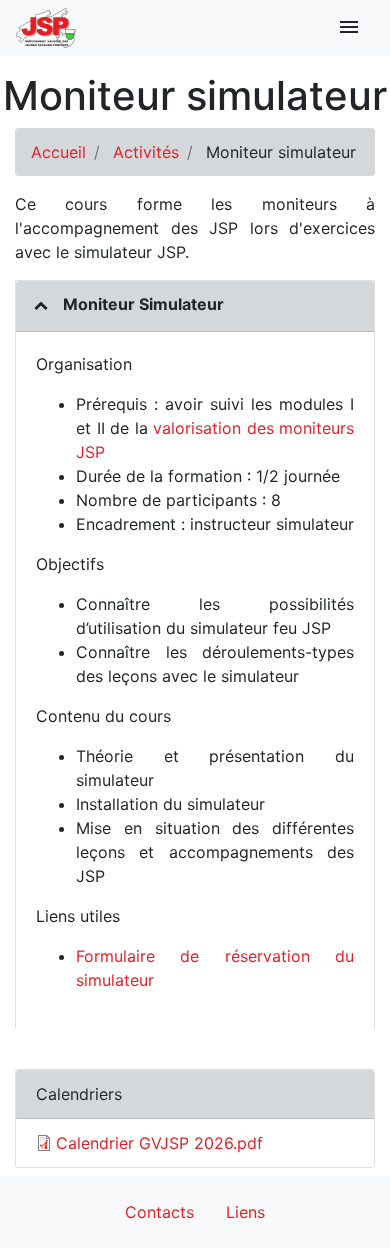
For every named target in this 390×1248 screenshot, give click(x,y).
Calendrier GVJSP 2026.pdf (159, 1143)
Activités (146, 152)
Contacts (159, 1212)
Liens (245, 1212)
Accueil (58, 152)
